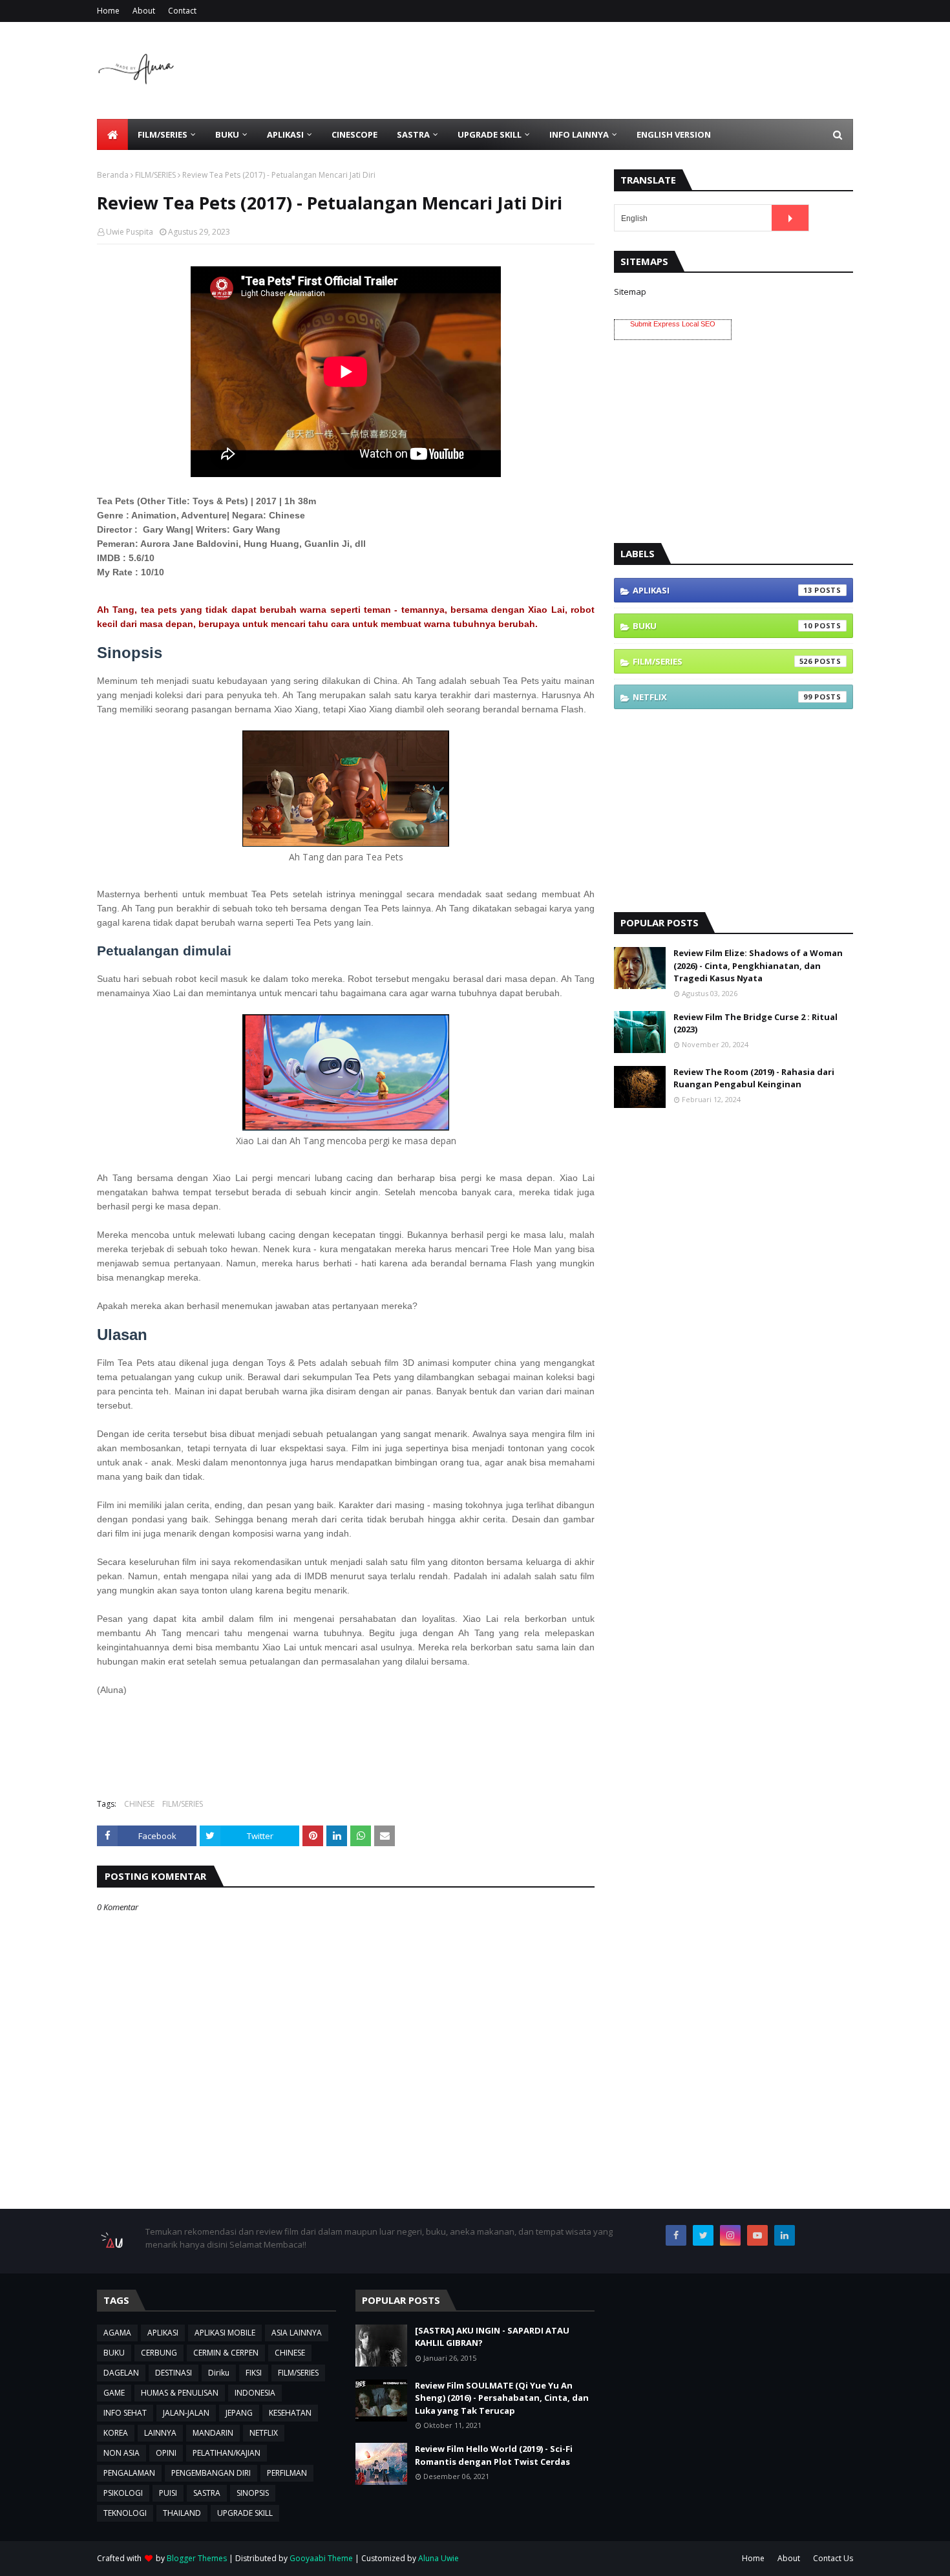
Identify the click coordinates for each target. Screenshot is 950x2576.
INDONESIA (255, 2393)
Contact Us (833, 2558)
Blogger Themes (197, 2558)
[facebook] (676, 2235)
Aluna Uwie (438, 2558)
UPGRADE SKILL (245, 2513)
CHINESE (139, 1804)
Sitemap (630, 292)
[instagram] (730, 2235)
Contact (182, 11)
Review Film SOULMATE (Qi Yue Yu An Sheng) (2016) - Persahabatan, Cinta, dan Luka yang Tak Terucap (502, 2398)
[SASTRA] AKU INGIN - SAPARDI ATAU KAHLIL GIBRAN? (492, 2337)
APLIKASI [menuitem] (285, 134)
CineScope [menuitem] (354, 134)
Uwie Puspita (130, 232)
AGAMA (117, 2333)
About (144, 11)
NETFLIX (723, 697)
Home (108, 11)
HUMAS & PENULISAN (180, 2393)
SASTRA (207, 2493)
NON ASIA (121, 2453)
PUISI (168, 2493)
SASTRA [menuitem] (413, 134)
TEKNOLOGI (125, 2513)
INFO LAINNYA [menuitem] (579, 134)
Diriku (219, 2373)
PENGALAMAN (129, 2473)
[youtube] (757, 2235)
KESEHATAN (290, 2413)
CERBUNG (159, 2353)
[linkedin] (785, 2235)
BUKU (723, 626)
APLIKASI (723, 590)
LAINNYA (160, 2433)
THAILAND (182, 2513)
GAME (114, 2393)
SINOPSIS (253, 2493)
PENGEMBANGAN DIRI (211, 2473)
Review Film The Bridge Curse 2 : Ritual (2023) (755, 1023)
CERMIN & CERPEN (226, 2353)
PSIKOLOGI (123, 2493)
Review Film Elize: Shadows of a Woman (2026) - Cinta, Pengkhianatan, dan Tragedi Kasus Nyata (758, 965)
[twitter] (703, 2235)
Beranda (113, 175)
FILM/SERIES (155, 175)
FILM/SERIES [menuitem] (163, 134)
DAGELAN (121, 2373)
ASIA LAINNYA (297, 2333)
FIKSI (254, 2373)
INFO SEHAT (125, 2413)
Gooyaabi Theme (321, 2558)
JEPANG (239, 2413)
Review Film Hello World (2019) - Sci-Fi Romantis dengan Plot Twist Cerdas (494, 2455)
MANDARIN (213, 2433)
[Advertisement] (618, 70)
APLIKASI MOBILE (225, 2333)
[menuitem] (112, 134)
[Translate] (790, 218)
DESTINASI (174, 2373)
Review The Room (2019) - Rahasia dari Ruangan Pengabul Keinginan (754, 1078)
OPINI (166, 2453)
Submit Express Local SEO (673, 324)
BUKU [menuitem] (227, 134)
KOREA (116, 2433)
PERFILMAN (287, 2473)
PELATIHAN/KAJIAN (227, 2453)
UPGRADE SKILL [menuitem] (490, 134)
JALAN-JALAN (186, 2413)
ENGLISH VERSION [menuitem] (674, 134)
